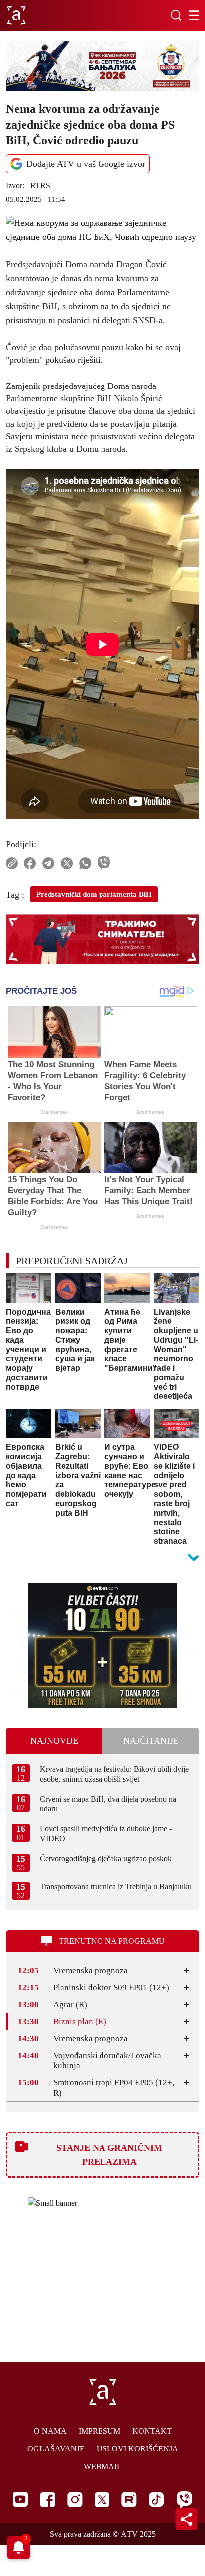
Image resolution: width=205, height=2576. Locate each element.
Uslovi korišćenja (137, 2449)
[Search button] (176, 15)
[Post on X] (67, 863)
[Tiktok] (156, 2500)
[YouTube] (20, 2499)
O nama (50, 2431)
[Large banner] (102, 66)
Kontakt (152, 2431)
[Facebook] (48, 2500)
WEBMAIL (103, 2467)
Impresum (100, 2431)
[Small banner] (102, 1646)
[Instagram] (75, 2500)
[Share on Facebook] (30, 863)
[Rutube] (129, 2500)
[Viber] (184, 2500)
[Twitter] (102, 2500)
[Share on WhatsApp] (85, 863)
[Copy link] (12, 863)
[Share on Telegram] (49, 863)
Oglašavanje (56, 2449)
